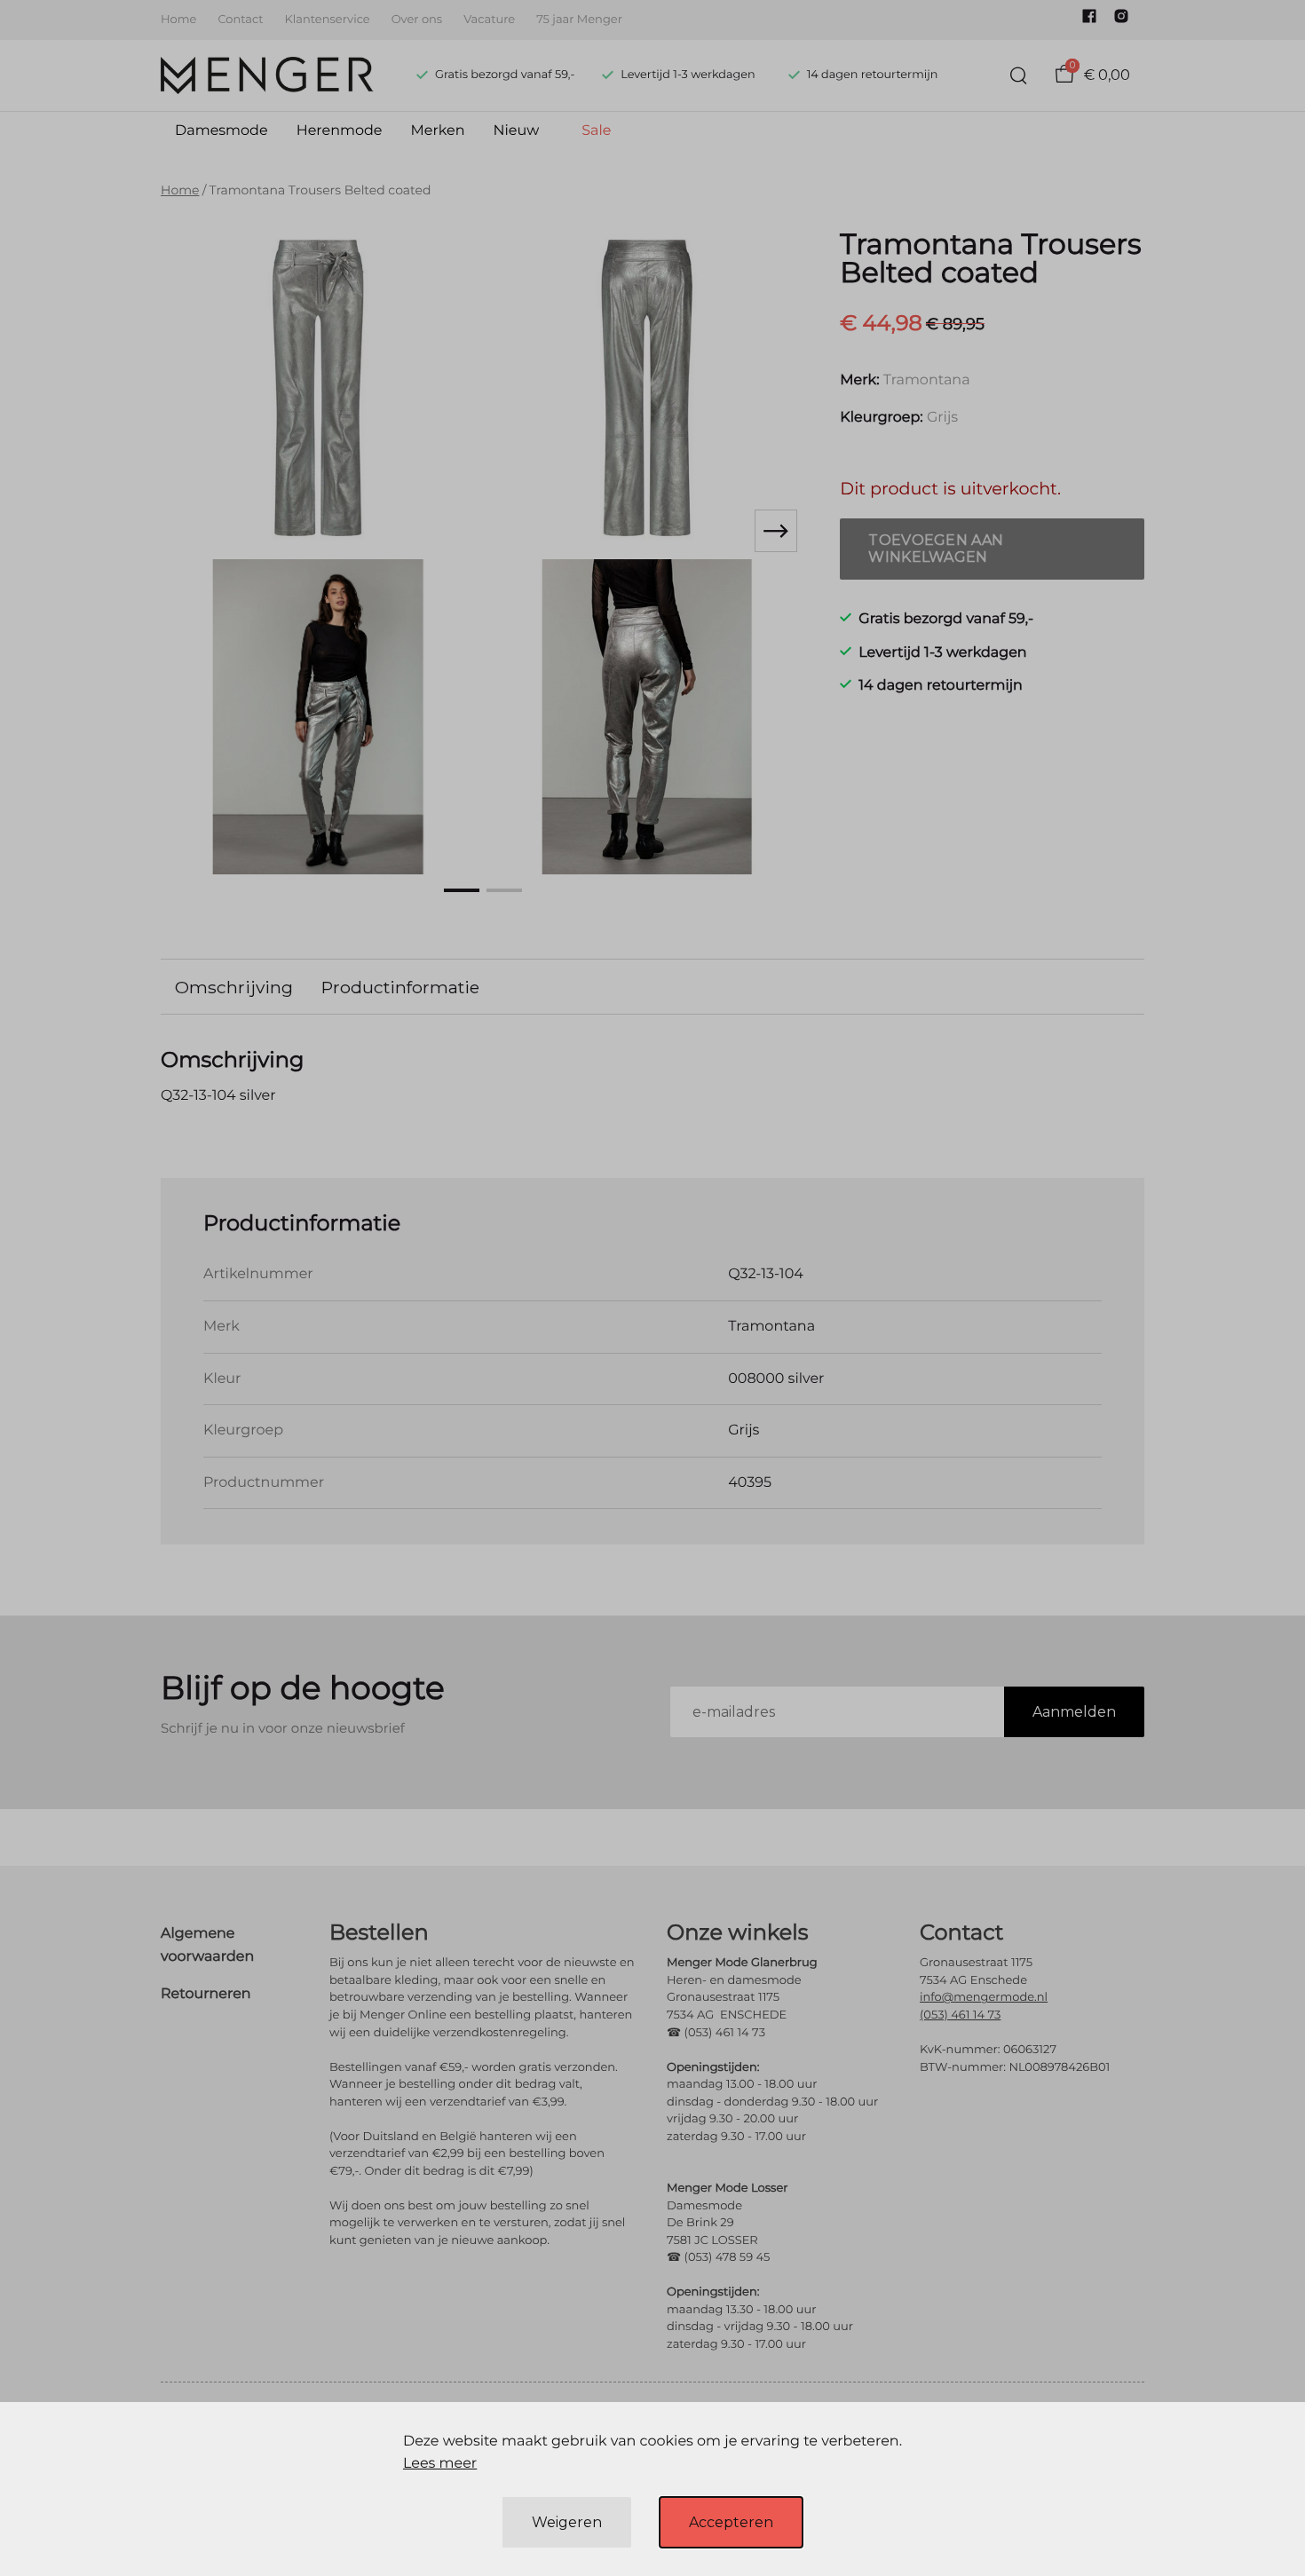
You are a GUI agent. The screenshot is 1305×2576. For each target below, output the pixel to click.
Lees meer (440, 2464)
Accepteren (731, 2522)
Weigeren (567, 2522)
